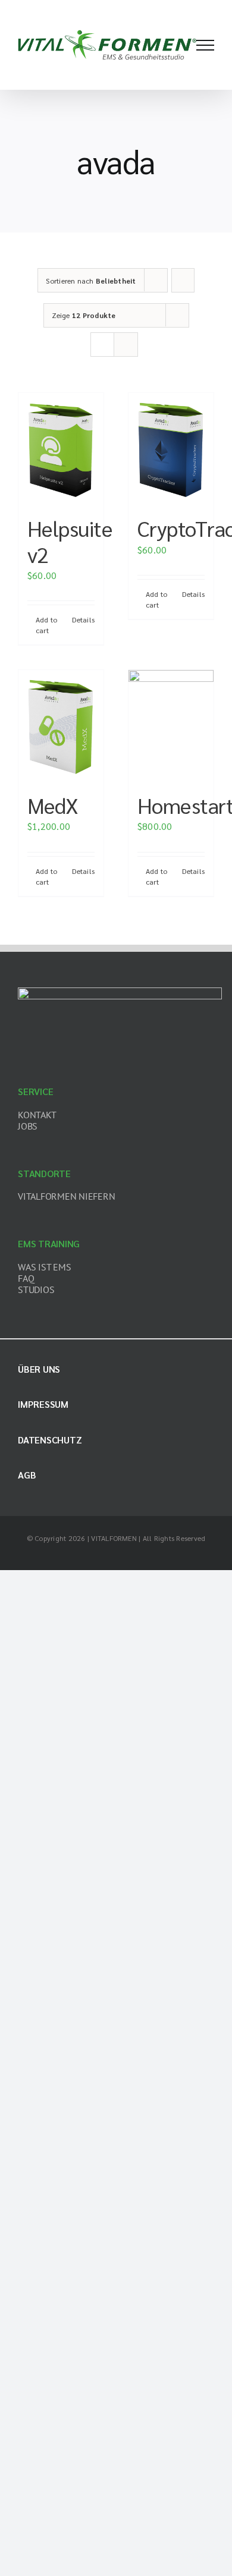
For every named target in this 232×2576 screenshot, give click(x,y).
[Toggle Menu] (205, 45)
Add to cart (46, 625)
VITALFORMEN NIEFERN (66, 1196)
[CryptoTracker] (171, 448)
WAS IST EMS (44, 1267)
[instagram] (106, 1556)
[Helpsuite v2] (61, 448)
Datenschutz (50, 1440)
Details (83, 619)
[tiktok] (126, 1556)
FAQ (26, 1278)
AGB (27, 1475)
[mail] (164, 1556)
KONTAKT (37, 1115)
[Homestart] (171, 725)
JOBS (28, 1126)
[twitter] (87, 1556)
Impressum (43, 1404)
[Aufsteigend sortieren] (183, 280)
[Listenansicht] (126, 345)
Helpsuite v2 (70, 541)
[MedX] (61, 725)
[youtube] (145, 1556)
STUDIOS (36, 1289)
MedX (53, 805)
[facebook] (68, 1556)
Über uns (39, 1369)
